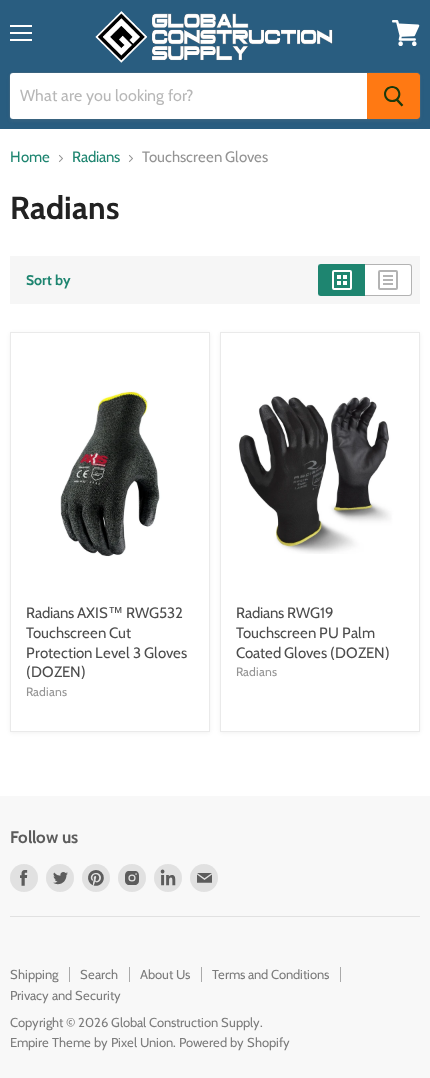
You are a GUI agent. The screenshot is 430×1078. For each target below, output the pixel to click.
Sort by (48, 280)
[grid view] (341, 280)
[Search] (393, 96)
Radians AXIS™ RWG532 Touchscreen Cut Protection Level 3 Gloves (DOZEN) (106, 642)
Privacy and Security (65, 995)
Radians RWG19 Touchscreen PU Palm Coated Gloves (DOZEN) (313, 632)
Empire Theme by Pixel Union (91, 1042)
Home (30, 157)
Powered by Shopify (234, 1042)
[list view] (388, 280)
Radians (96, 157)
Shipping (34, 974)
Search (99, 974)
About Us (165, 974)
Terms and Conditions (270, 974)
